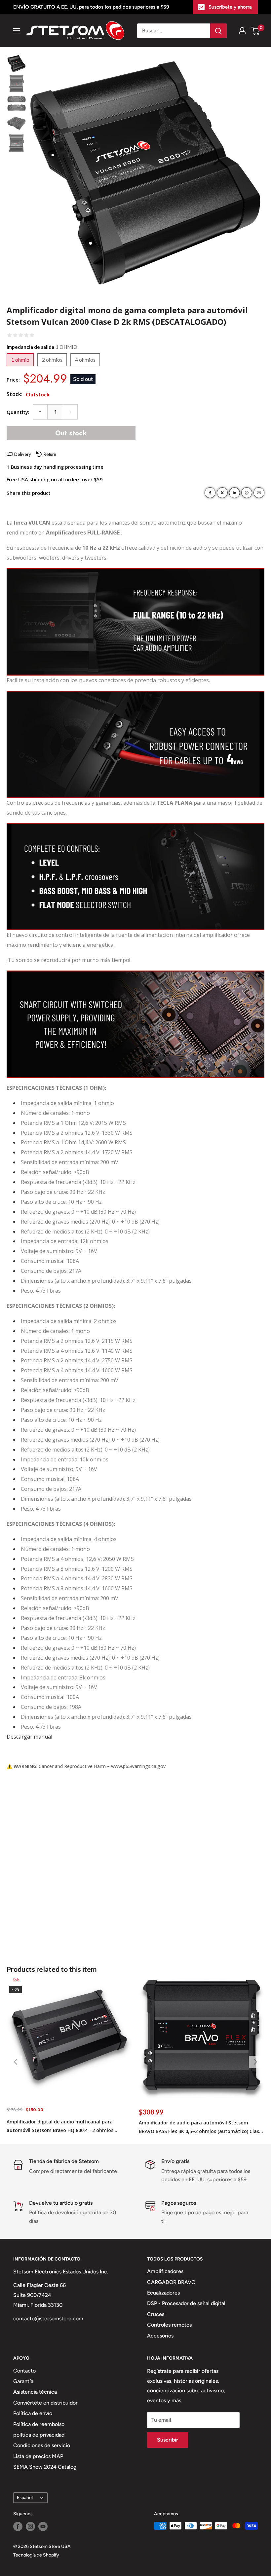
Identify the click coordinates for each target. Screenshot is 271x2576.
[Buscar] (218, 31)
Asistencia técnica (35, 2392)
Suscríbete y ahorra (230, 7)
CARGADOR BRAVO (171, 2282)
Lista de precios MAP (38, 2456)
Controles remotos (169, 2325)
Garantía (23, 2381)
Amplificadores (165, 2271)
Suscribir (168, 2440)
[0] (256, 31)
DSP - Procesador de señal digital (186, 2303)
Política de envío (33, 2413)
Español (25, 2497)
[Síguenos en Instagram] (30, 2526)
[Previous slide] (16, 2062)
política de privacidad (39, 2435)
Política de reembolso (39, 2424)
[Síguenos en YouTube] (43, 2526)
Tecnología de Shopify (36, 2555)
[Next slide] (255, 2062)
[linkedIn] (234, 493)
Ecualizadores (163, 2293)
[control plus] (70, 412)
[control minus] (40, 412)
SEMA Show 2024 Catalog (45, 2467)
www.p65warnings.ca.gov (138, 1766)
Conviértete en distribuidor (45, 2403)
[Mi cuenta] (242, 31)
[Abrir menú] (17, 31)
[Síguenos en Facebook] (18, 2526)
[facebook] (210, 493)
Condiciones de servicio (42, 2445)
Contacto (24, 2371)
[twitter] (222, 493)
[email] (259, 493)
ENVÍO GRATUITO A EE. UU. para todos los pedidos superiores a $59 (91, 7)
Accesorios (160, 2336)
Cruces (156, 2314)
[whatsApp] (247, 493)
